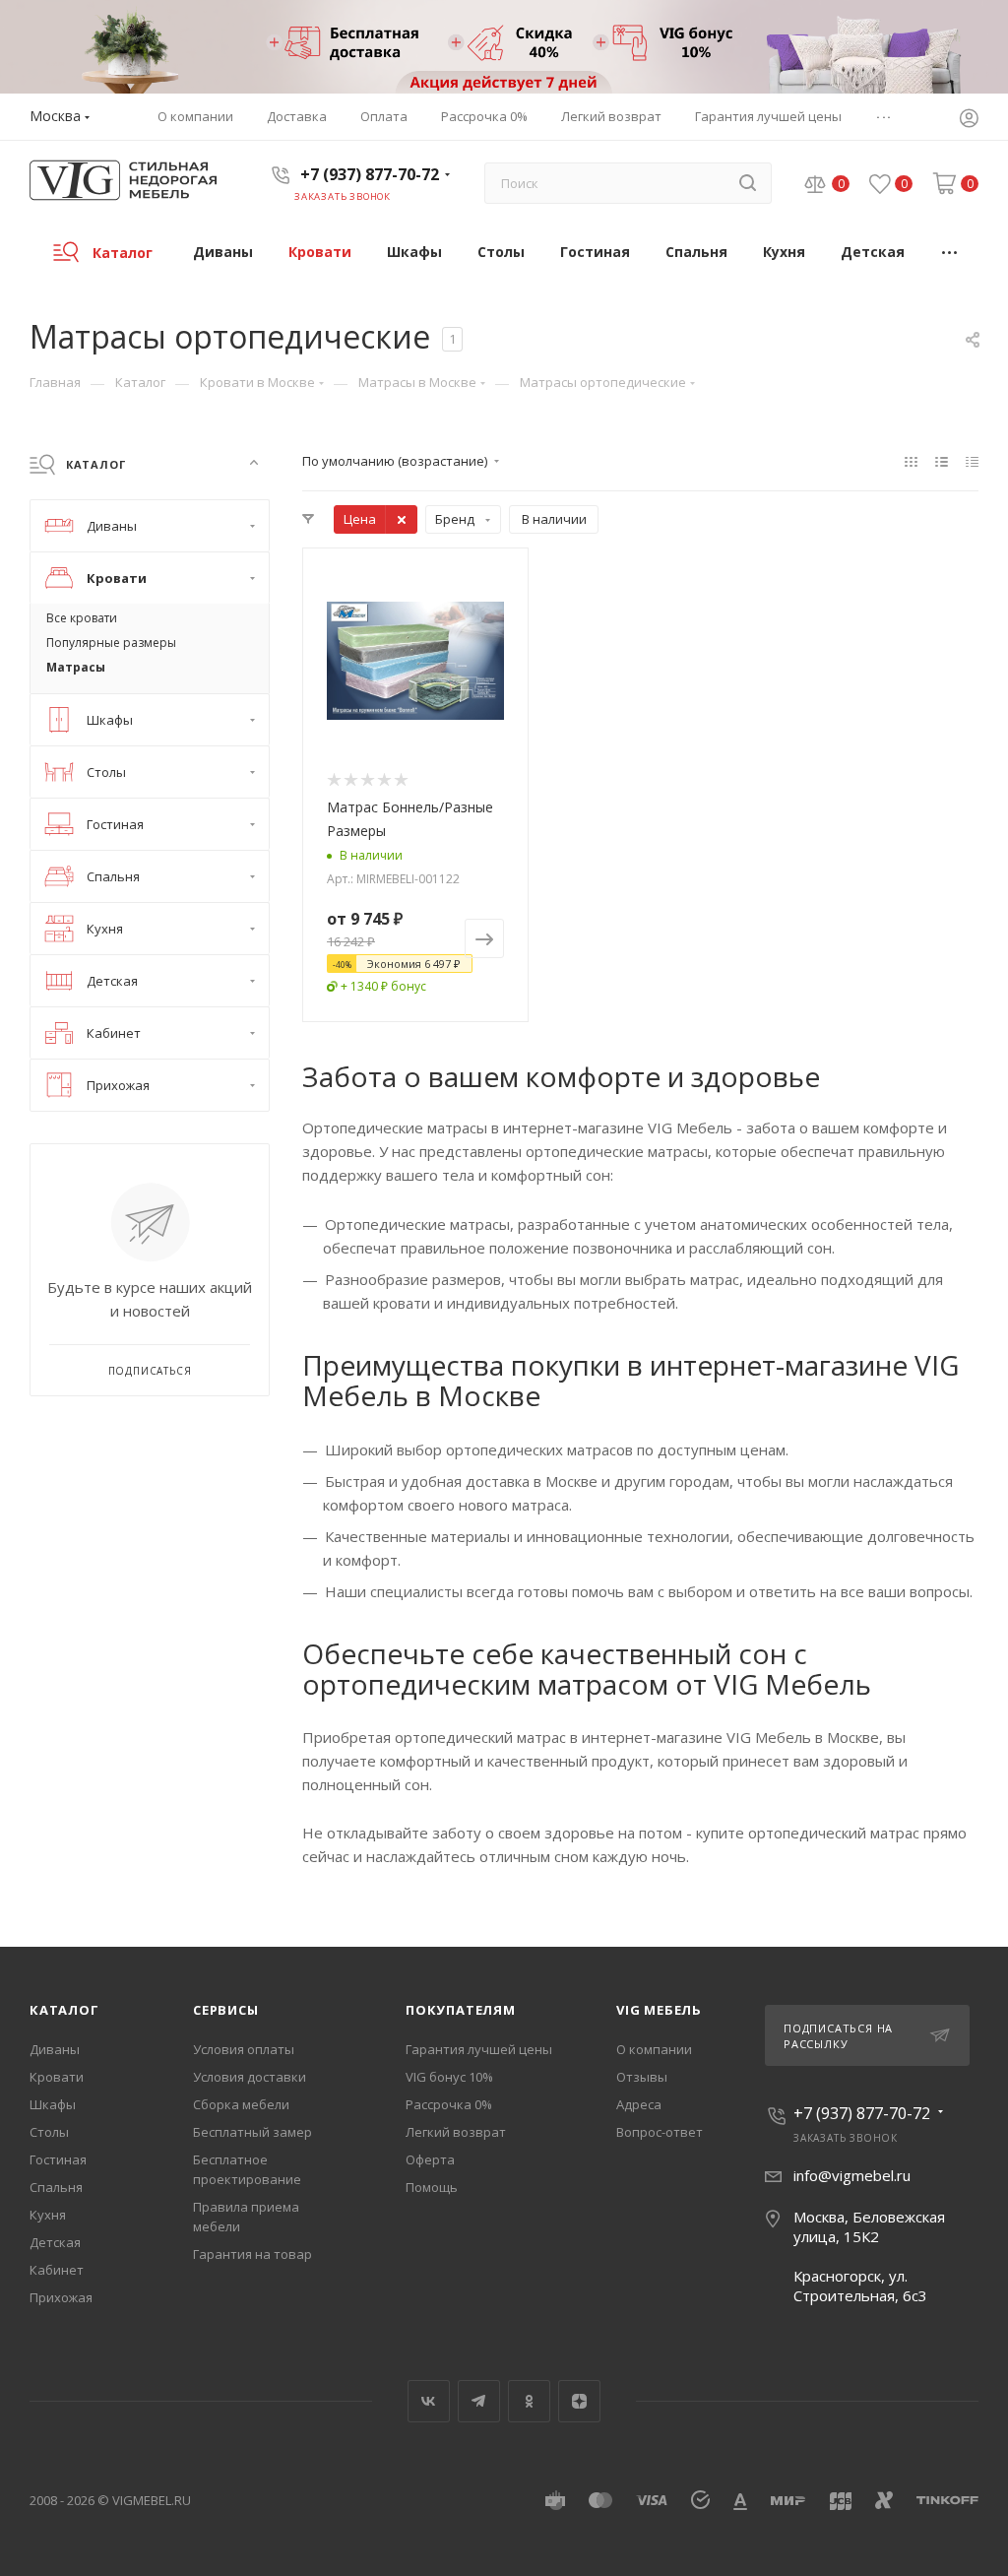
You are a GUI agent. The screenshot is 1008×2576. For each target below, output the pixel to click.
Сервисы (226, 2010)
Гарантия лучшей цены (479, 2049)
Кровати (57, 2077)
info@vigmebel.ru (852, 2175)
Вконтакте (429, 2401)
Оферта (430, 2159)
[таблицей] (972, 461)
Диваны (55, 2049)
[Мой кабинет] (969, 120)
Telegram (479, 2401)
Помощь (432, 2187)
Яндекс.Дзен (579, 2401)
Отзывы (642, 2077)
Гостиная (58, 2159)
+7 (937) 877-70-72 (370, 174)
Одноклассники (529, 2401)
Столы (49, 2132)
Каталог (64, 2010)
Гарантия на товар (252, 2254)
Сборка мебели (241, 2104)
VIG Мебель (659, 2010)
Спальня (56, 2187)
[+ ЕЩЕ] (950, 252)
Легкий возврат (456, 2132)
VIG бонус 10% (449, 2077)
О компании (654, 2049)
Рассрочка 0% (449, 2104)
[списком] (942, 461)
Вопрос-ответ (660, 2132)
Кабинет (57, 2270)
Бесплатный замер (252, 2132)
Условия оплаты (244, 2049)
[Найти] (748, 183)
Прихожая (61, 2297)
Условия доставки (250, 2077)
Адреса (639, 2104)
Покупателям (461, 2010)
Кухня (48, 2215)
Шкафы (53, 2104)
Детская (55, 2242)
